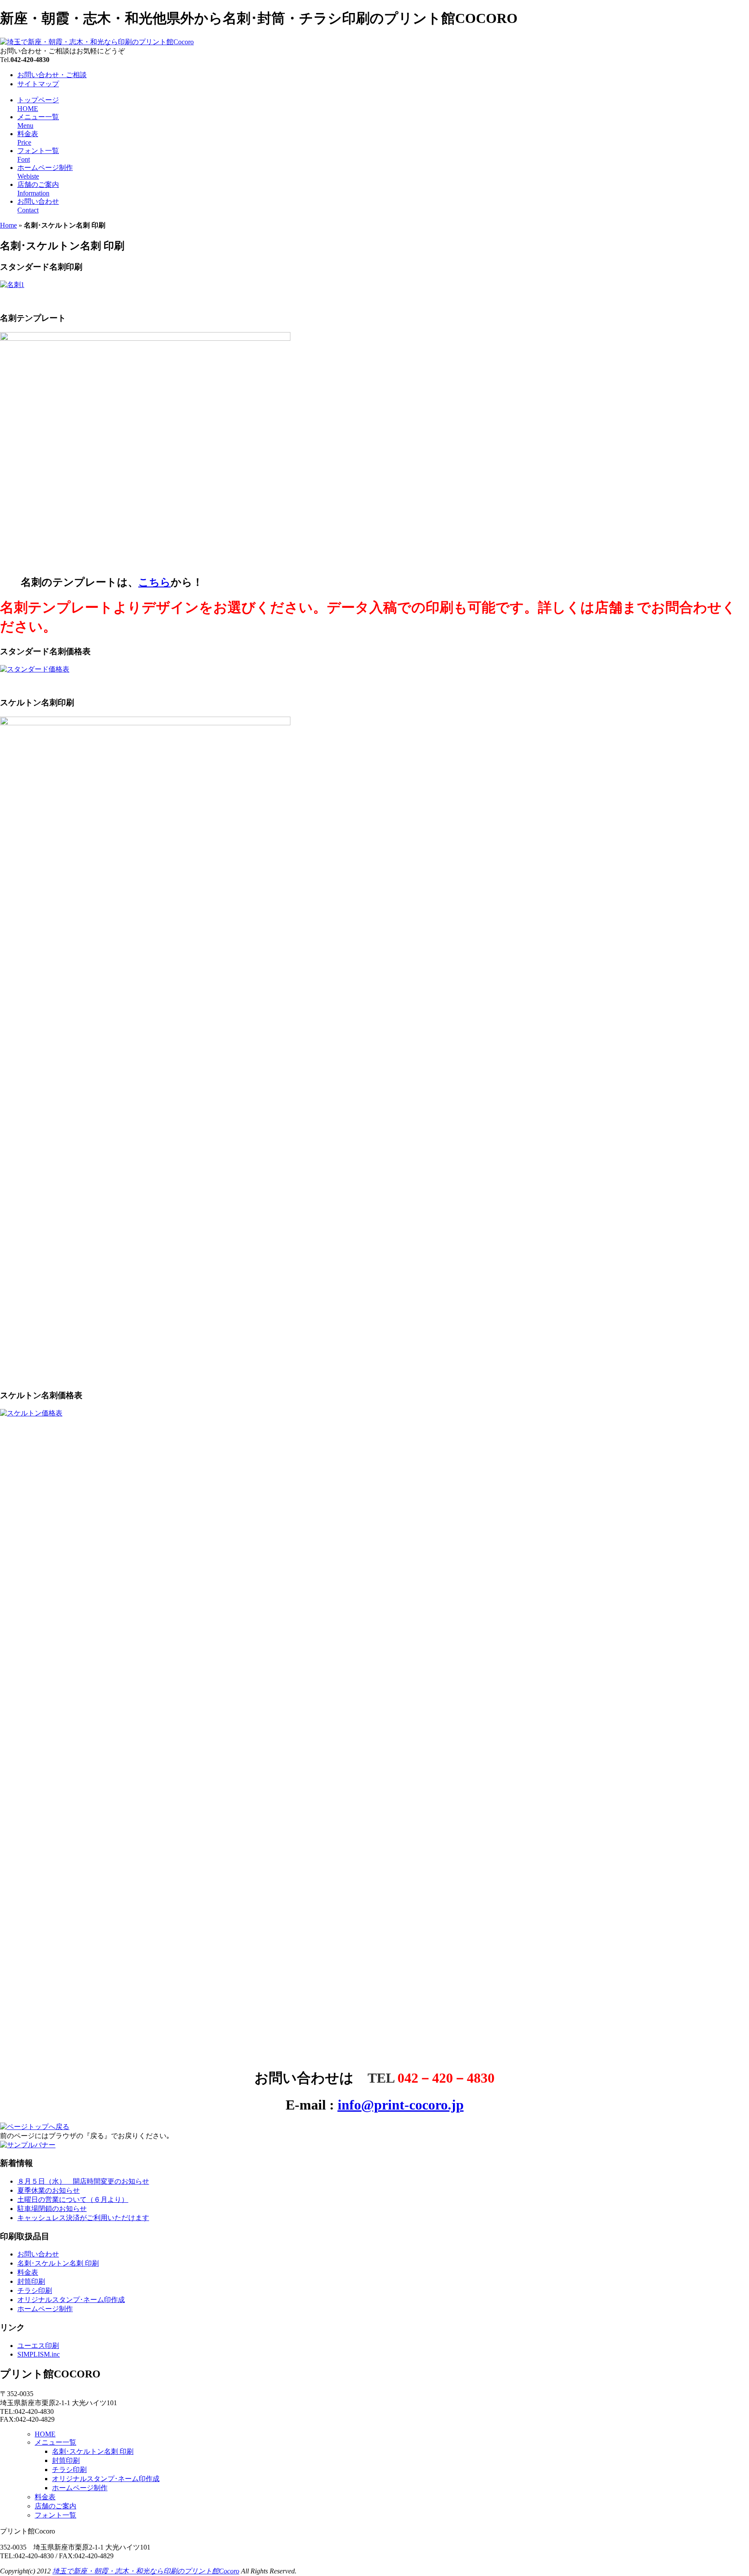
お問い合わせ (38, 2254)
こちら (155, 582)
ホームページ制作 (45, 2309)
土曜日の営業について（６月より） (73, 2199)
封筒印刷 (31, 2281)
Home (8, 225)
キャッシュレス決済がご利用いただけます (83, 2218)
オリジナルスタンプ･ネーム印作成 (71, 2300)
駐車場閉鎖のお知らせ (52, 2209)
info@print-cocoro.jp (401, 2105)
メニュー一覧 (55, 2442)
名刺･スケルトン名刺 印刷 (58, 2263)
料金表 (28, 2272)
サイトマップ (38, 84)
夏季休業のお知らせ (49, 2190)
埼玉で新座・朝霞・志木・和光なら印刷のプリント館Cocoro (146, 2571)
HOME (45, 2434)
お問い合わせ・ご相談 (52, 75)
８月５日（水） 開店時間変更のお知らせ (83, 2181)
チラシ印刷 (35, 2291)
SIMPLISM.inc (39, 2354)
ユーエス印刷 (38, 2346)
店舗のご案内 (55, 2506)
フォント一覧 (55, 2515)
